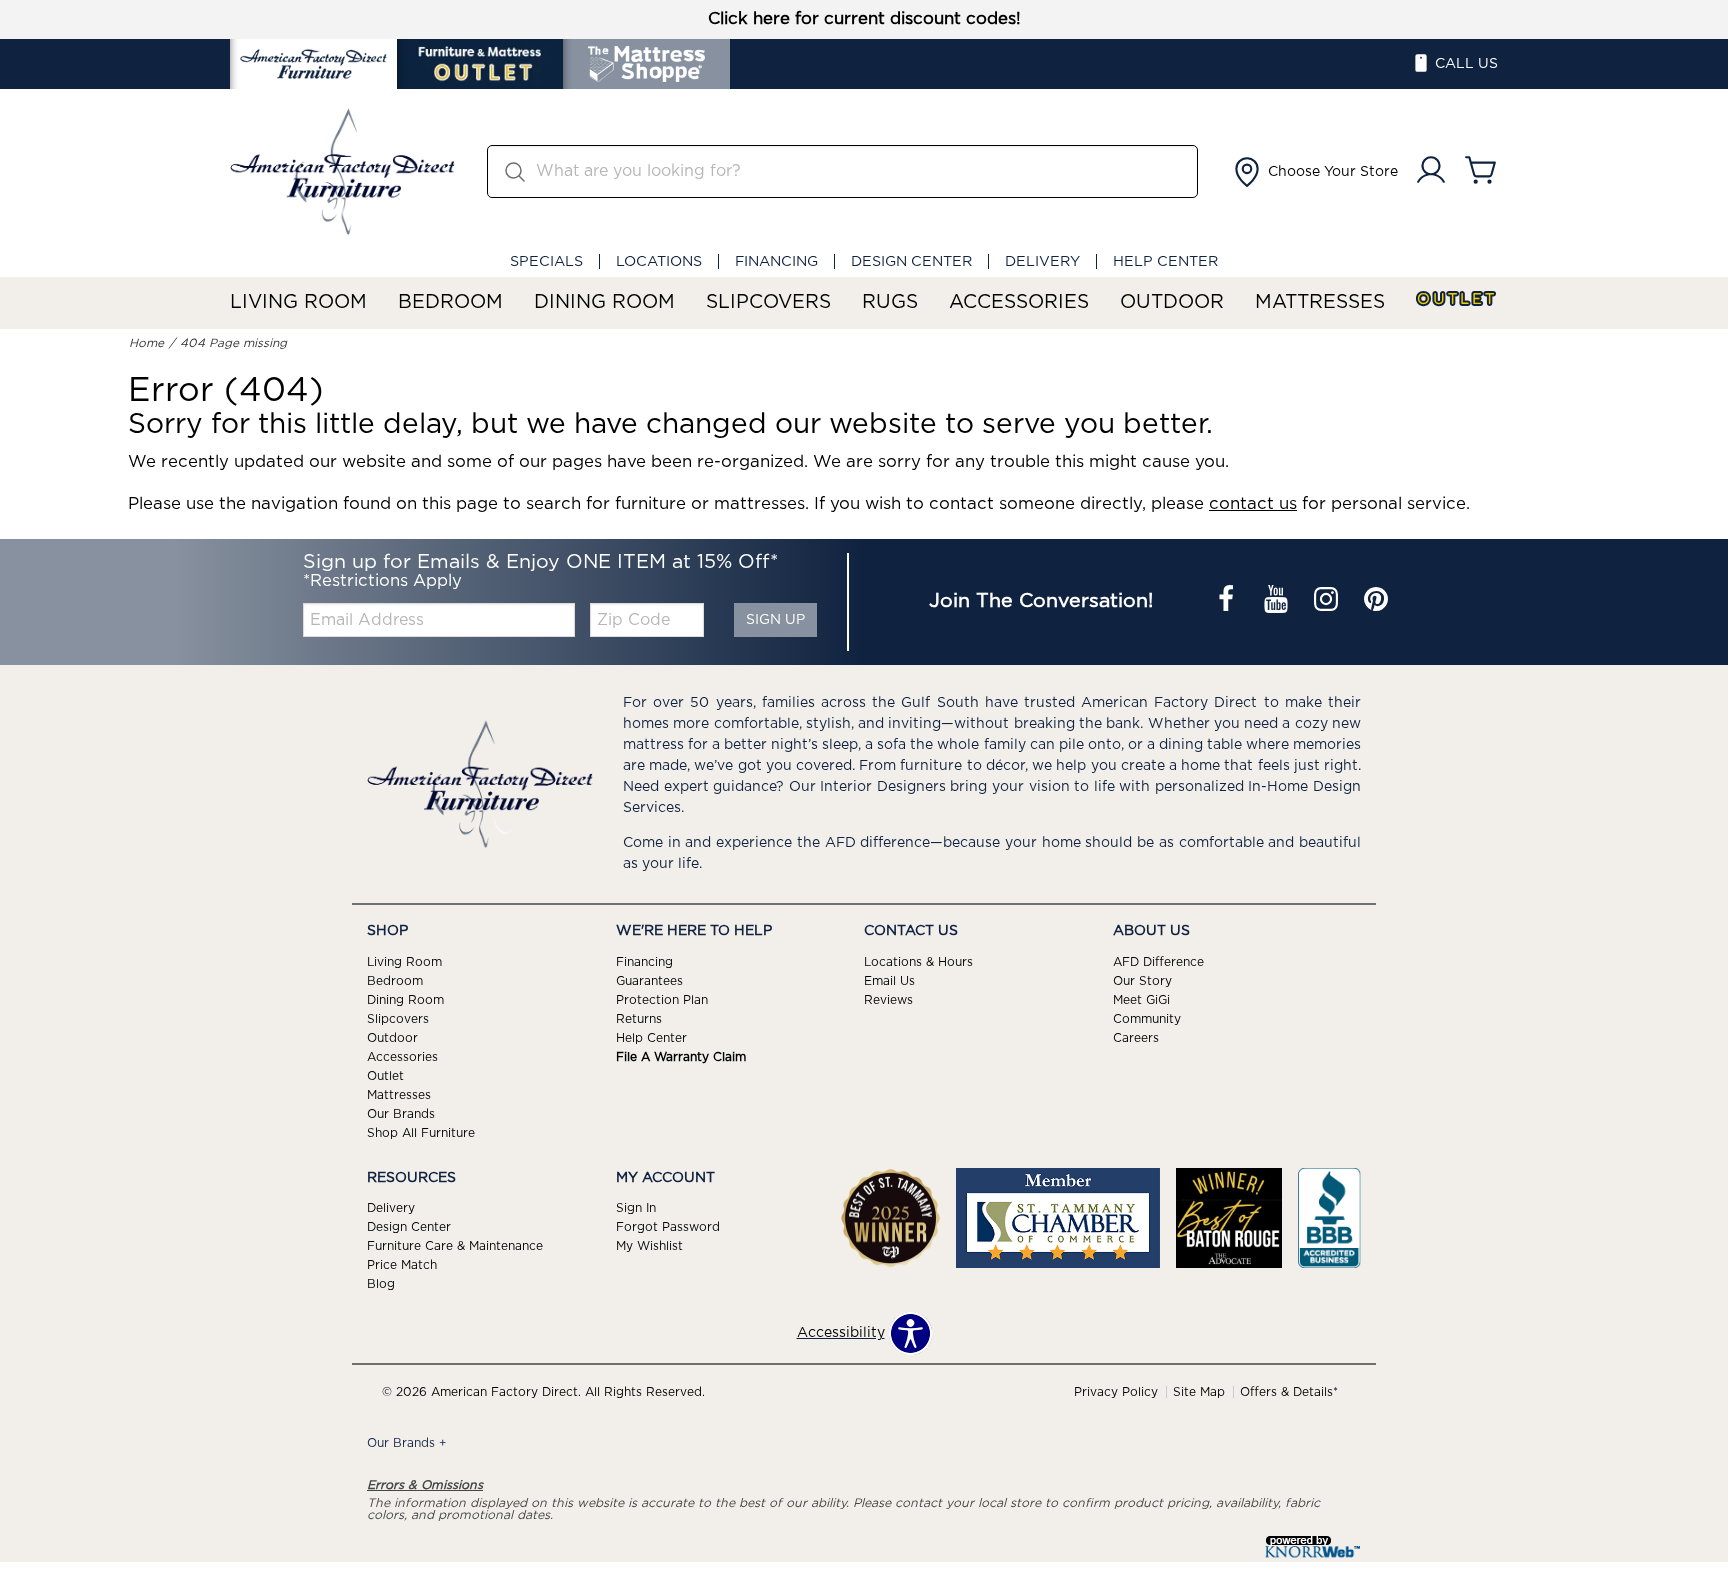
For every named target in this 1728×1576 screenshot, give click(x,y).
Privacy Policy (1116, 1392)
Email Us (889, 981)
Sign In (636, 1208)
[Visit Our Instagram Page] (1328, 602)
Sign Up (775, 620)
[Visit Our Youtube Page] (1278, 602)
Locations (659, 261)
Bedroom (450, 302)
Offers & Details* (1289, 1392)
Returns (639, 1019)
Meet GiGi (1141, 1000)
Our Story (1142, 981)
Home (146, 343)
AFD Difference (1158, 962)
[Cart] (1481, 171)
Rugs (890, 302)
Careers (1136, 1038)
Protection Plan (662, 1000)
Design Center (911, 261)
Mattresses (1320, 302)
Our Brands (401, 1113)
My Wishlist (649, 1246)
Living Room (298, 302)
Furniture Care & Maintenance (455, 1246)
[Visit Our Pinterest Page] (1376, 602)
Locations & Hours (918, 962)
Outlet (1457, 299)
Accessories (1019, 302)
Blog (381, 1284)
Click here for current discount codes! (864, 19)
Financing (776, 261)
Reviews (888, 1000)
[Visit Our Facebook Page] (1228, 602)
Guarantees (649, 981)
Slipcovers (768, 302)
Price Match (402, 1265)
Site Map (1199, 1392)
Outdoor (1172, 302)
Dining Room (604, 302)
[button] (1314, 172)
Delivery (1042, 261)
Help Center (1165, 261)
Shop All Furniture (421, 1132)
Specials (546, 261)
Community (1147, 1019)
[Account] (1431, 171)
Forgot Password (668, 1227)
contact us (1253, 504)
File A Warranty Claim (681, 1057)
